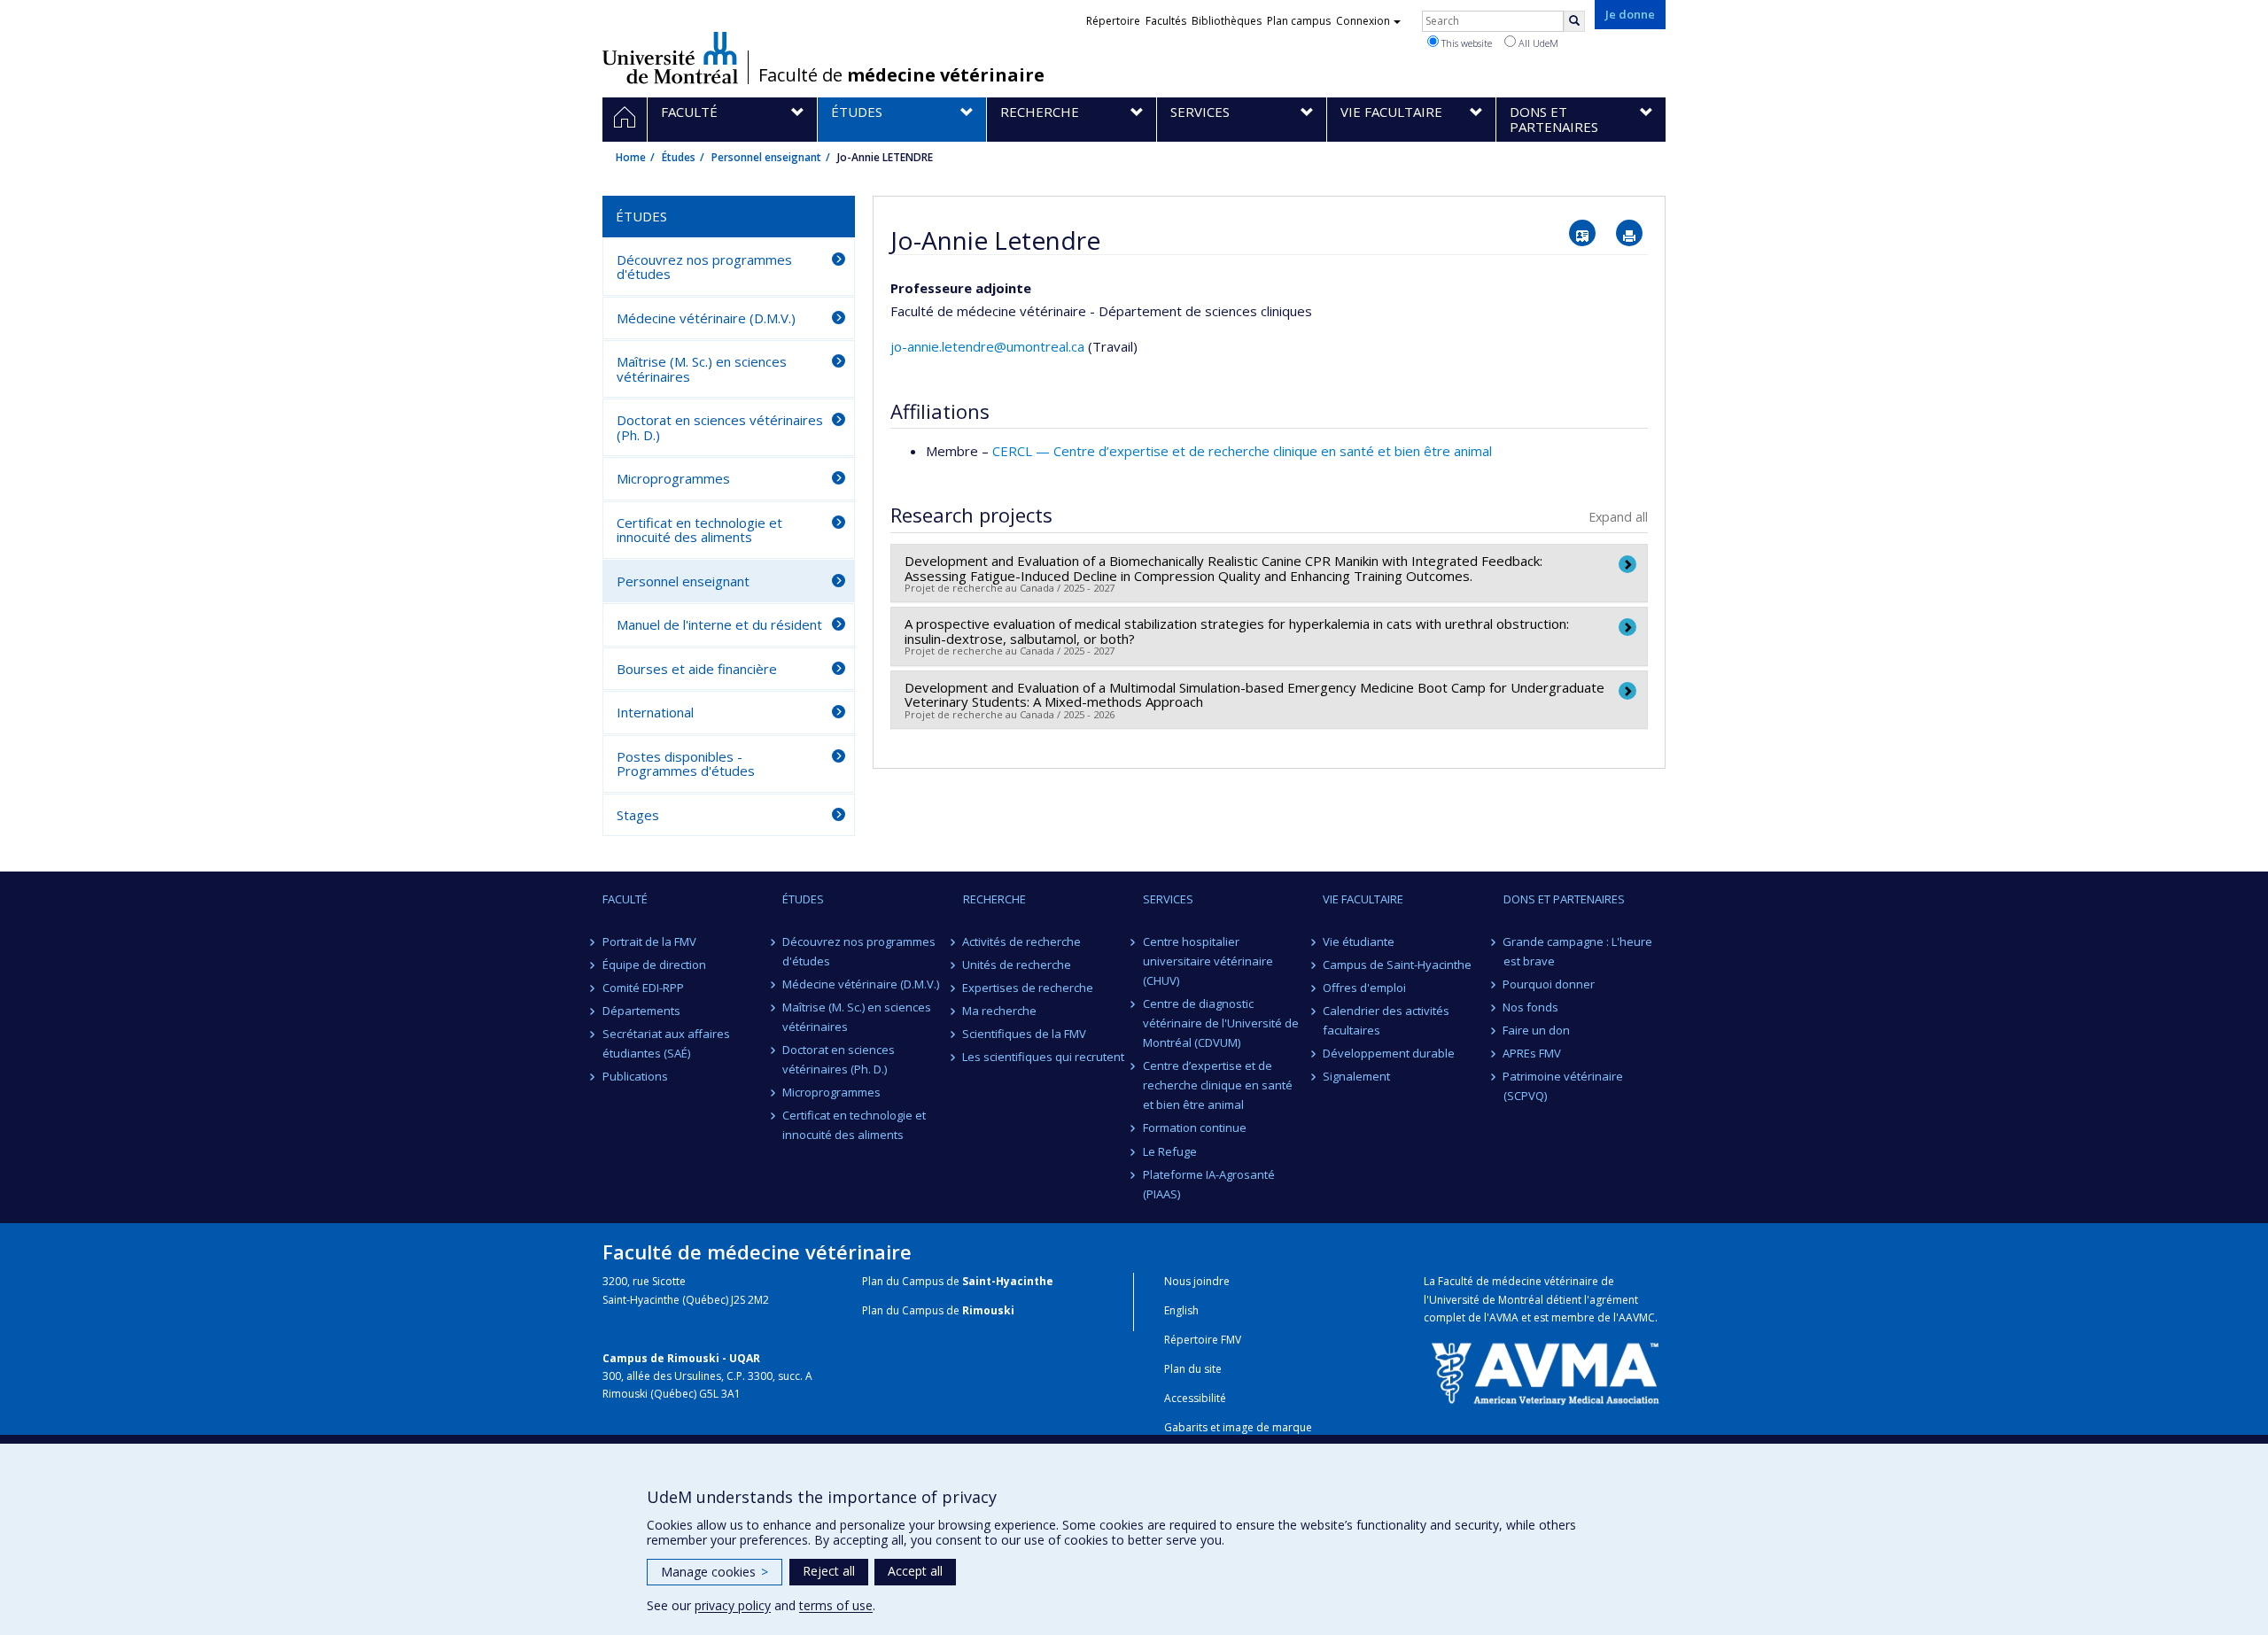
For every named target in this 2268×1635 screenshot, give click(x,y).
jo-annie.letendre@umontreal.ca (987, 346)
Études (679, 157)
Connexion (1363, 21)
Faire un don (1537, 1030)
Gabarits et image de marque (1238, 1427)
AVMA (1504, 1317)
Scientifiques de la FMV (1025, 1034)
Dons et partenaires (1564, 899)
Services (1168, 899)
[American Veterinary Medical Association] (1545, 1372)
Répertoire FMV (1203, 1340)
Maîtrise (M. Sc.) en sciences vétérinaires (702, 369)
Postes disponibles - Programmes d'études (686, 764)
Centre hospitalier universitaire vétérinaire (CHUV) (1208, 961)
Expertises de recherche (1029, 988)
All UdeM (1537, 43)
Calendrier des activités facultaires (1386, 1020)
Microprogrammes (673, 478)
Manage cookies (715, 1572)
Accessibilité (1195, 1398)
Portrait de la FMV (649, 941)
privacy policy (733, 1605)
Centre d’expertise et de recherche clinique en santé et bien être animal (1218, 1085)
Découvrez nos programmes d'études (704, 267)
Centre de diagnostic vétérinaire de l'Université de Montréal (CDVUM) (1221, 1023)
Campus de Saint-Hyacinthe (1397, 965)
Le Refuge (1170, 1151)
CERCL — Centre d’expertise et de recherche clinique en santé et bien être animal (1242, 451)
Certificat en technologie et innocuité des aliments (699, 530)
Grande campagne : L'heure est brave (1578, 951)
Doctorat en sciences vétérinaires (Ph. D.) (720, 427)
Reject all (829, 1571)
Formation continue (1195, 1127)
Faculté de (901, 75)
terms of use (836, 1605)
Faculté (625, 899)
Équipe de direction (654, 965)
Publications (635, 1076)
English (1181, 1310)
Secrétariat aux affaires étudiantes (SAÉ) (666, 1043)
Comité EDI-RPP (643, 988)
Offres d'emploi (1364, 988)
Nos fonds (1531, 1007)
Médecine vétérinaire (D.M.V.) (706, 318)
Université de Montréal (670, 58)
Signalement (1356, 1076)
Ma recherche (1000, 1011)
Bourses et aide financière (697, 669)
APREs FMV (1533, 1053)
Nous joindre (1197, 1281)
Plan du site (1193, 1369)
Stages (638, 815)
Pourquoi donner (1550, 984)
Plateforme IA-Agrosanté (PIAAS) (1209, 1184)
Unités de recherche (1017, 965)
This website (1465, 43)
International (655, 712)
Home (631, 157)
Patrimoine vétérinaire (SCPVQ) (1564, 1086)
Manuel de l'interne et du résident (719, 624)
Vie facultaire (1363, 899)
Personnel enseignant (766, 157)
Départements (641, 1011)
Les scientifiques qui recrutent (1044, 1057)
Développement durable (1389, 1053)
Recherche (994, 899)
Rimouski (988, 1310)
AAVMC (1637, 1317)
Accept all (915, 1571)
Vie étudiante (1359, 941)
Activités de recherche (1022, 941)
